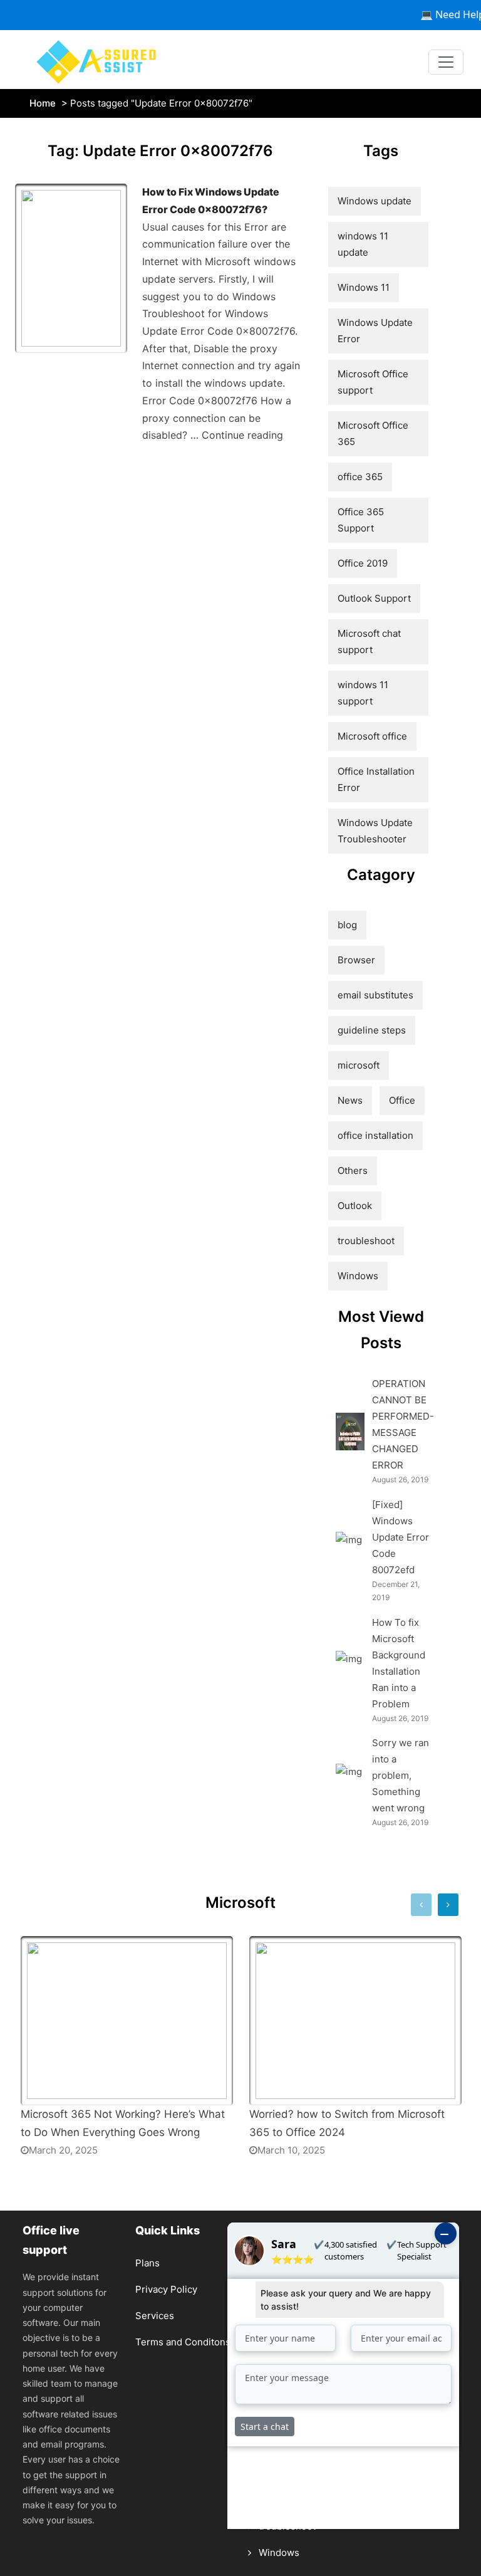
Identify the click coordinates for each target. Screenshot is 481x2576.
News (350, 1100)
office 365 (360, 477)
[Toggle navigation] (446, 62)
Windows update (375, 201)
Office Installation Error (376, 779)
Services (155, 2316)
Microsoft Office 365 (373, 433)
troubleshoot (366, 1241)
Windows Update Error (375, 331)
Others (353, 1170)
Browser (356, 960)
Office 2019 (363, 563)
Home (43, 103)
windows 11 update (363, 244)
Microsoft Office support (373, 382)
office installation (375, 1135)
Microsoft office (372, 736)
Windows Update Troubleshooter (375, 831)
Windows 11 (364, 287)
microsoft (359, 1065)
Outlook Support (374, 598)
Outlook (355, 1206)
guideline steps (372, 1030)
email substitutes (375, 995)
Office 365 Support (361, 520)
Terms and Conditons (183, 2342)
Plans (147, 2263)
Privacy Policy (166, 2289)
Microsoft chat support (369, 641)
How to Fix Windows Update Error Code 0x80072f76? (211, 201)
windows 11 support (363, 693)
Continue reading (242, 435)
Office (402, 1100)
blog (347, 925)
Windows (358, 1276)
